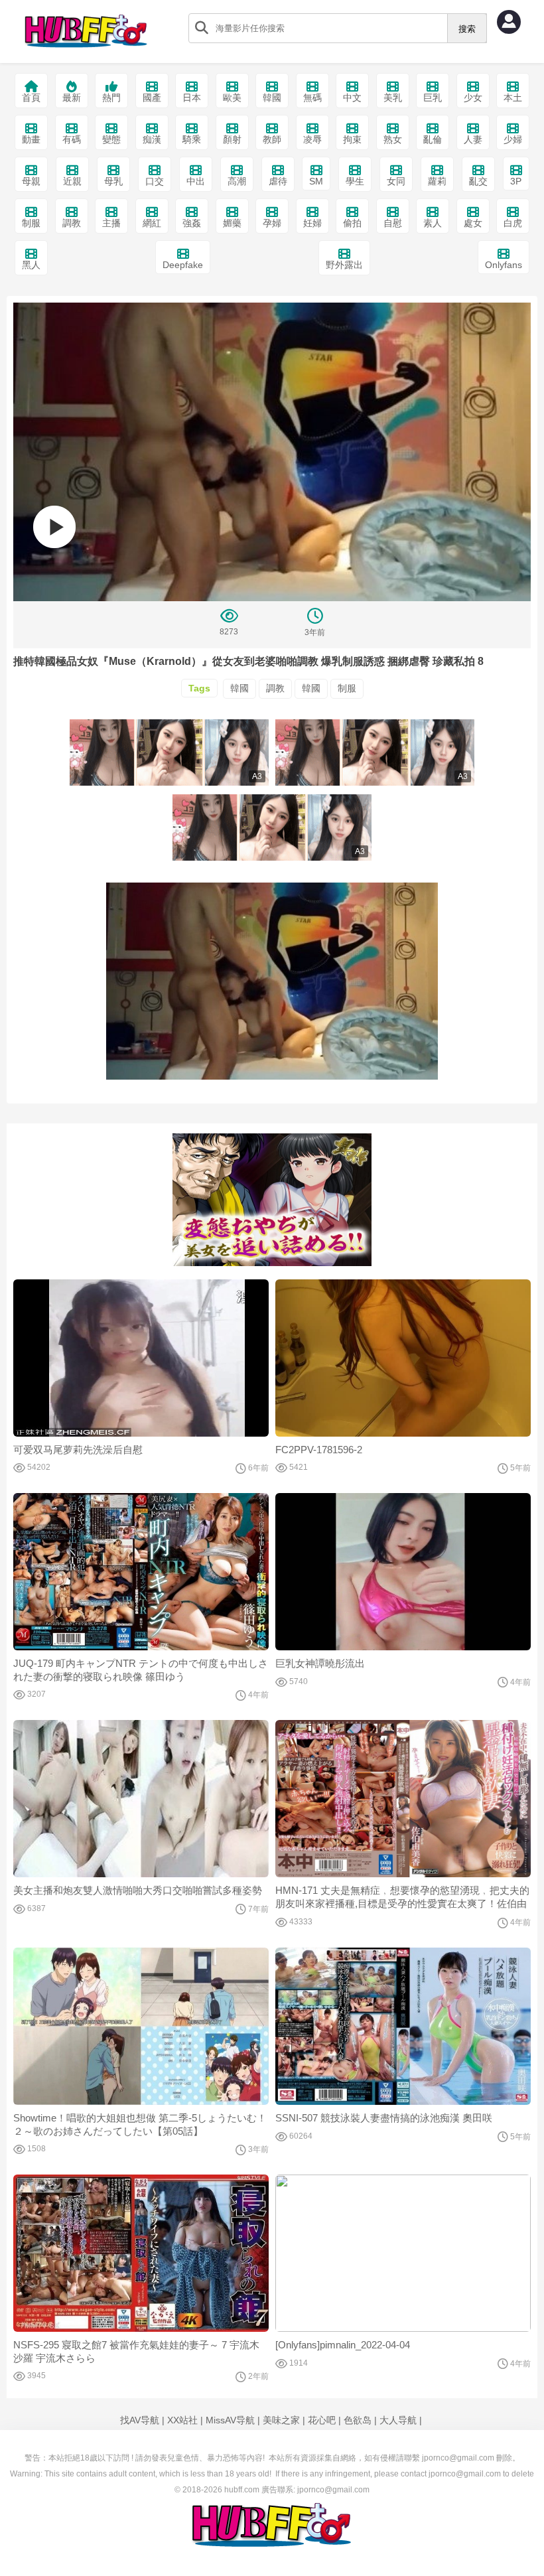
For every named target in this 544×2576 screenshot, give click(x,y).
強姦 (192, 223)
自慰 (393, 223)
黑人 (31, 265)
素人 (433, 223)
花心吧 (322, 2420)
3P (516, 181)
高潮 (237, 181)
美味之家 (281, 2420)
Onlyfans (504, 265)
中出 (196, 181)
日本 (192, 98)
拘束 (352, 139)
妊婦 (312, 223)
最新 (72, 98)
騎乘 (192, 139)
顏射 (232, 139)
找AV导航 (140, 2420)
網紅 (152, 223)
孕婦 (272, 223)
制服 (31, 223)
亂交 (478, 181)
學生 (355, 181)
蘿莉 (437, 181)
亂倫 (433, 139)
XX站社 (182, 2420)
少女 (473, 98)
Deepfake (183, 265)
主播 (111, 223)
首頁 (31, 98)
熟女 (393, 139)
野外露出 (344, 265)
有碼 (72, 139)
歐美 (232, 98)
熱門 (111, 98)
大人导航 (398, 2420)
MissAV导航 (230, 2420)
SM (316, 181)
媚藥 (232, 223)
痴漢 (152, 139)
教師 (272, 139)
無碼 (312, 98)
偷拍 (352, 223)
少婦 (513, 139)
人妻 (473, 139)
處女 (473, 223)
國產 (152, 98)
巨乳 (433, 98)
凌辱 (312, 139)
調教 (72, 223)
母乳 (113, 181)
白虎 (513, 223)
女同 (396, 181)
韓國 (272, 98)
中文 (352, 98)
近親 (72, 181)
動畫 (31, 139)
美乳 (393, 98)
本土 (513, 98)
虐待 (278, 181)
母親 (31, 181)
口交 (155, 181)
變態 (111, 139)
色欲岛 (358, 2420)
